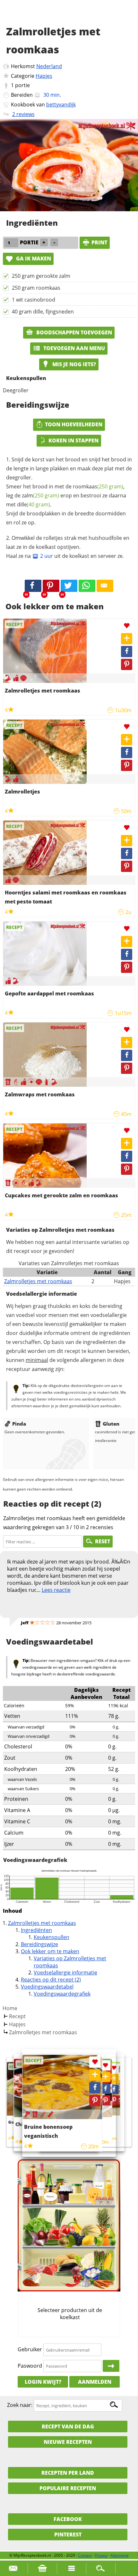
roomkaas (98, 486)
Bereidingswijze (39, 1944)
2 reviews (23, 114)
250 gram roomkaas (36, 288)
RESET (103, 1541)
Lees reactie (56, 1590)
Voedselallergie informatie (65, 1973)
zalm (40, 495)
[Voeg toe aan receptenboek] (127, 639)
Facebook (68, 2519)
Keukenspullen (52, 1937)
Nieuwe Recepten (68, 2442)
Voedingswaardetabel (47, 1987)
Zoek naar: (20, 2405)
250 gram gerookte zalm (41, 276)
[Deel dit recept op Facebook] (33, 586)
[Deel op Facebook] (127, 652)
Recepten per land (68, 2473)
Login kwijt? (43, 2382)
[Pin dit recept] (51, 586)
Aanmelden (95, 2382)
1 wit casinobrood (34, 300)
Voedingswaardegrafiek (62, 1994)
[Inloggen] (111, 2366)
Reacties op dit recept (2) (51, 1980)
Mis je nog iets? (73, 364)
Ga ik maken (33, 259)
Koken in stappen (73, 440)
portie (22, 85)
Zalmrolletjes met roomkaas (38, 1281)
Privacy (101, 2555)
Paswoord (30, 2366)
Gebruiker (30, 2350)
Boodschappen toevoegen (73, 332)
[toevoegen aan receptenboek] (114, 2079)
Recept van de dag (68, 2426)
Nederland (49, 66)
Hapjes (44, 76)
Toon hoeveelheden (74, 424)
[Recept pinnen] (127, 664)
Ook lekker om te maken (50, 1951)
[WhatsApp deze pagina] (87, 586)
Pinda (19, 1424)
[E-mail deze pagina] (105, 586)
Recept (17, 2016)
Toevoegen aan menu (73, 348)
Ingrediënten (36, 1930)
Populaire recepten (68, 2488)
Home (10, 2008)
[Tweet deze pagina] (69, 586)
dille (34, 504)
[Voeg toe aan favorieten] (127, 626)
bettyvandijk (61, 104)
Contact (85, 2555)
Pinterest (68, 2535)
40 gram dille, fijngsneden (43, 312)
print (99, 242)
